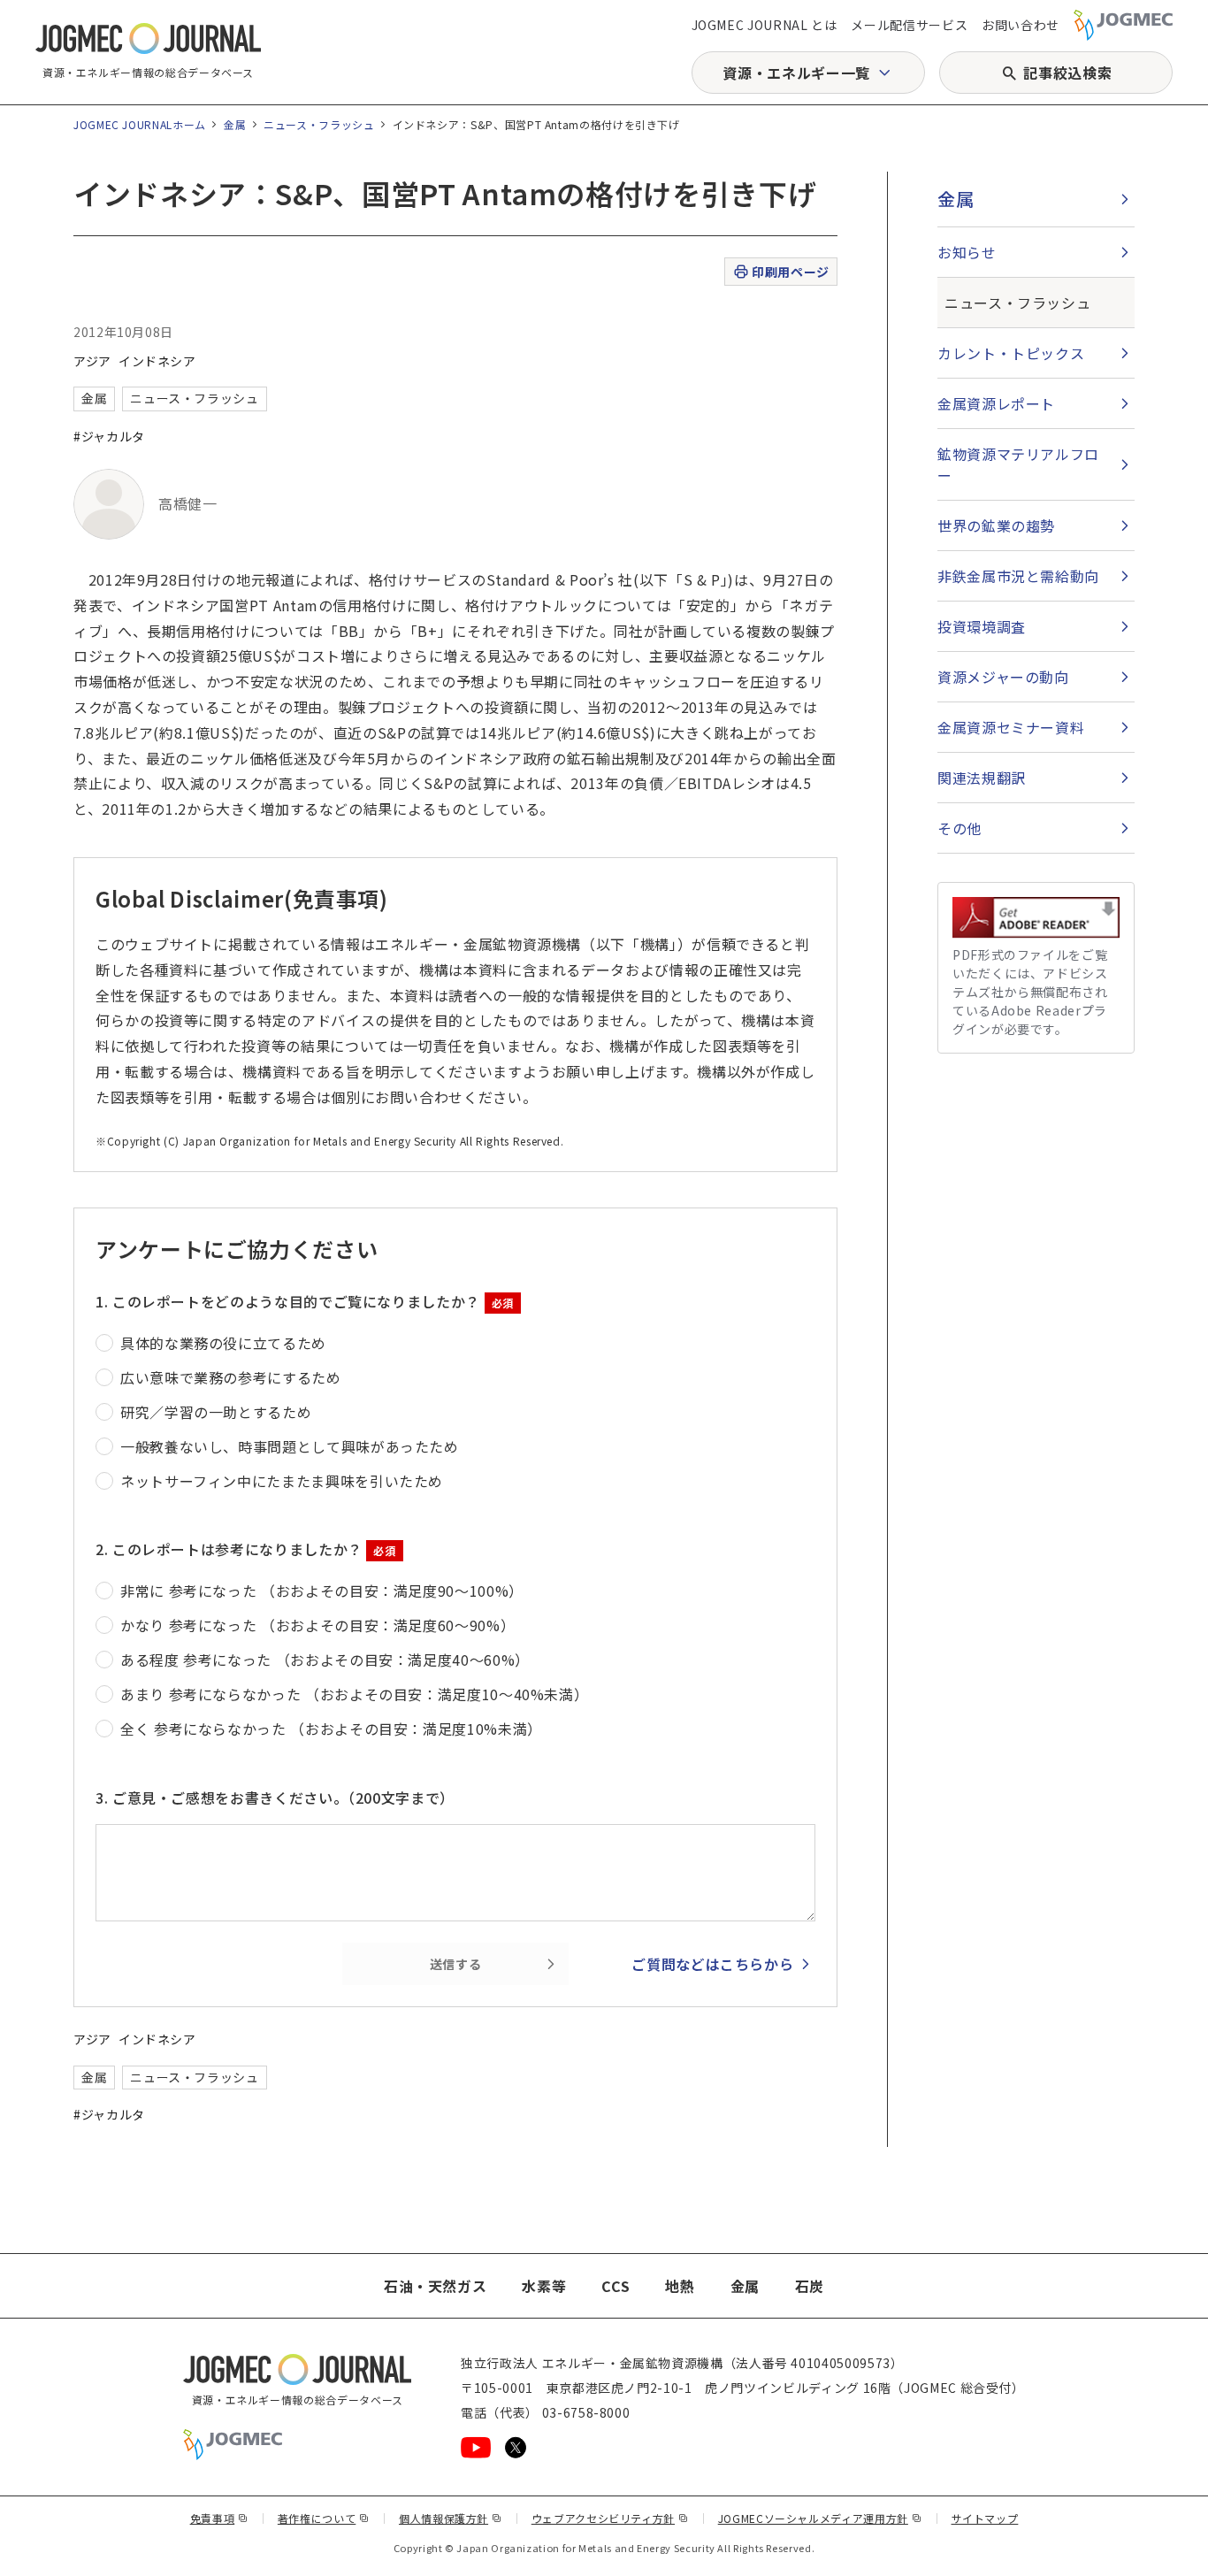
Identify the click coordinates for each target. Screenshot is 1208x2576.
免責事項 (219, 2518)
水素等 (544, 2286)
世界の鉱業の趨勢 (996, 525)
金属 (235, 124)
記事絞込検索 (1067, 73)
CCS (615, 2286)
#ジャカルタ (109, 436)
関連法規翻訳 (982, 778)
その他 (960, 828)
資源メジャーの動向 (1003, 677)
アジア (92, 361)
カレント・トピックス (1011, 353)
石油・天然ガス (435, 2286)
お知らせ (967, 252)
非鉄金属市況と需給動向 (1018, 576)
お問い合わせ (1021, 25)
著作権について (324, 2518)
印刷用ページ (790, 272)
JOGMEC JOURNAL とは (765, 25)
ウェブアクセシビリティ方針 (610, 2518)
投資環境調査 (982, 626)
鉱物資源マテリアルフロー (1018, 464)
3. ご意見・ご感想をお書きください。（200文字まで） (275, 1798)
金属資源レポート (996, 403)
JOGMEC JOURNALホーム (140, 124)
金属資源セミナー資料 (1011, 727)
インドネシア (157, 361)
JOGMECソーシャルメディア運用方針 (820, 2518)
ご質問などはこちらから (712, 1964)
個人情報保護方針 (451, 2518)
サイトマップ (985, 2518)
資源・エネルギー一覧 (796, 73)
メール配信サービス (909, 25)
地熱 (680, 2286)
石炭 (810, 2286)
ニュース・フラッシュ (319, 124)
